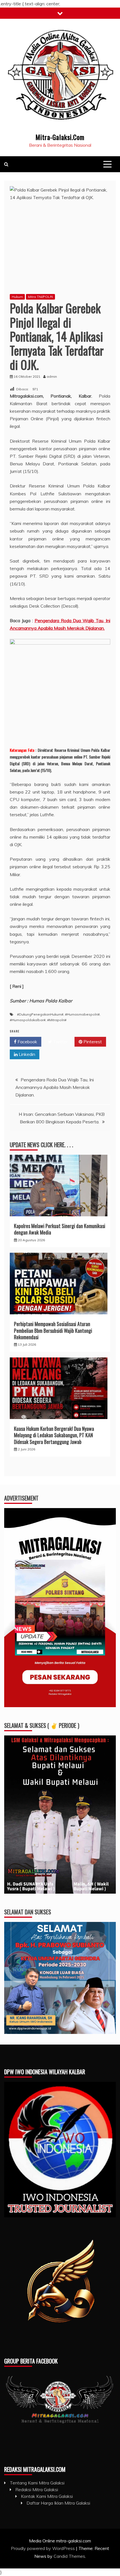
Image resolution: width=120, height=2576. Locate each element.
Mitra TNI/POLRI (40, 297)
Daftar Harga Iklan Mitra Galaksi (58, 2503)
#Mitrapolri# (57, 1020)
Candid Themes (69, 2556)
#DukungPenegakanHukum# (40, 1014)
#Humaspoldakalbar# (28, 1020)
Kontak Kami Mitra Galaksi (47, 2496)
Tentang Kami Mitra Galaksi (37, 2483)
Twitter (60, 1042)
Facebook (27, 1042)
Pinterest (92, 1042)
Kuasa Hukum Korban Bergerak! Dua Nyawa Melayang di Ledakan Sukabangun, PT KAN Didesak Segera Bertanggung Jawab (54, 1435)
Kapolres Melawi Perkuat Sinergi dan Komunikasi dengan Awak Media (60, 1229)
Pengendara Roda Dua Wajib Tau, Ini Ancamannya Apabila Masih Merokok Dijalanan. (55, 1087)
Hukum (17, 297)
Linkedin (26, 1054)
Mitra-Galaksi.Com (60, 137)
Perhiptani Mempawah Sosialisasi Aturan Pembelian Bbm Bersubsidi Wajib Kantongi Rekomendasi (53, 1330)
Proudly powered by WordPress (43, 2548)
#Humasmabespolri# (82, 1014)
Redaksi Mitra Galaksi (37, 2489)
